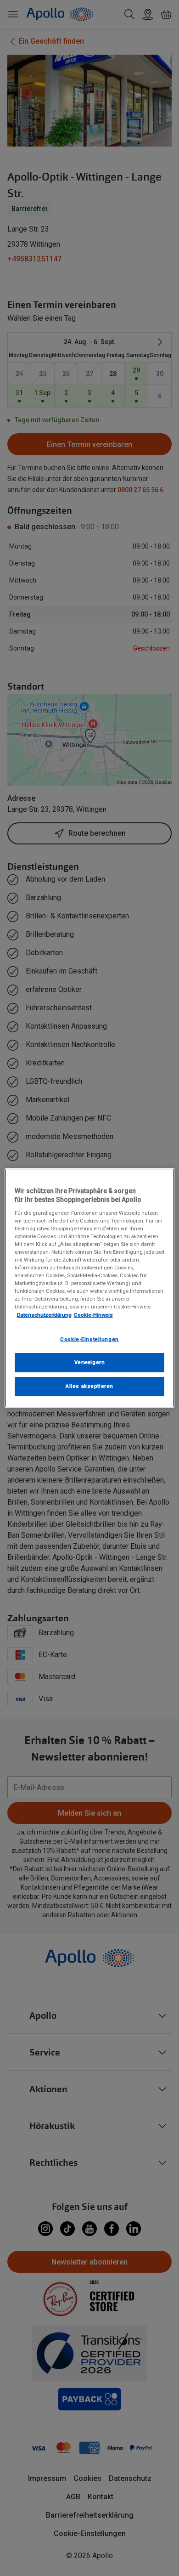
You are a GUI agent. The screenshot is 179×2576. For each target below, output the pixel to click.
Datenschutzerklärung (44, 1315)
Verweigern (90, 1363)
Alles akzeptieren (89, 1386)
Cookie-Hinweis (93, 1315)
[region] (90, 1288)
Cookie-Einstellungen (89, 1339)
